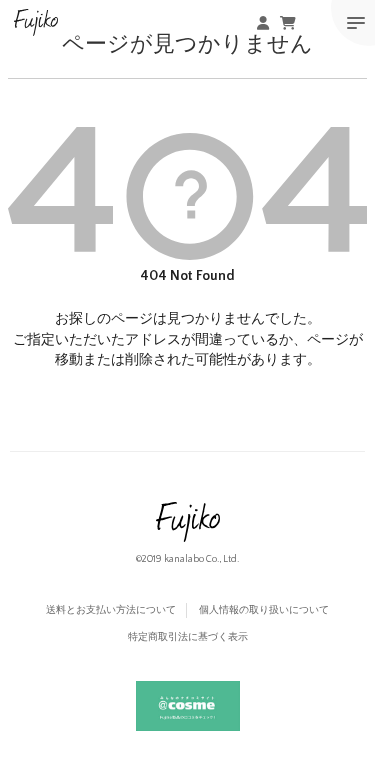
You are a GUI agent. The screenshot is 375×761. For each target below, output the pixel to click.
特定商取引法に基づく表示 (188, 637)
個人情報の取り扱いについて (264, 610)
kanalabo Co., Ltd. (201, 559)
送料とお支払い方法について (111, 610)
